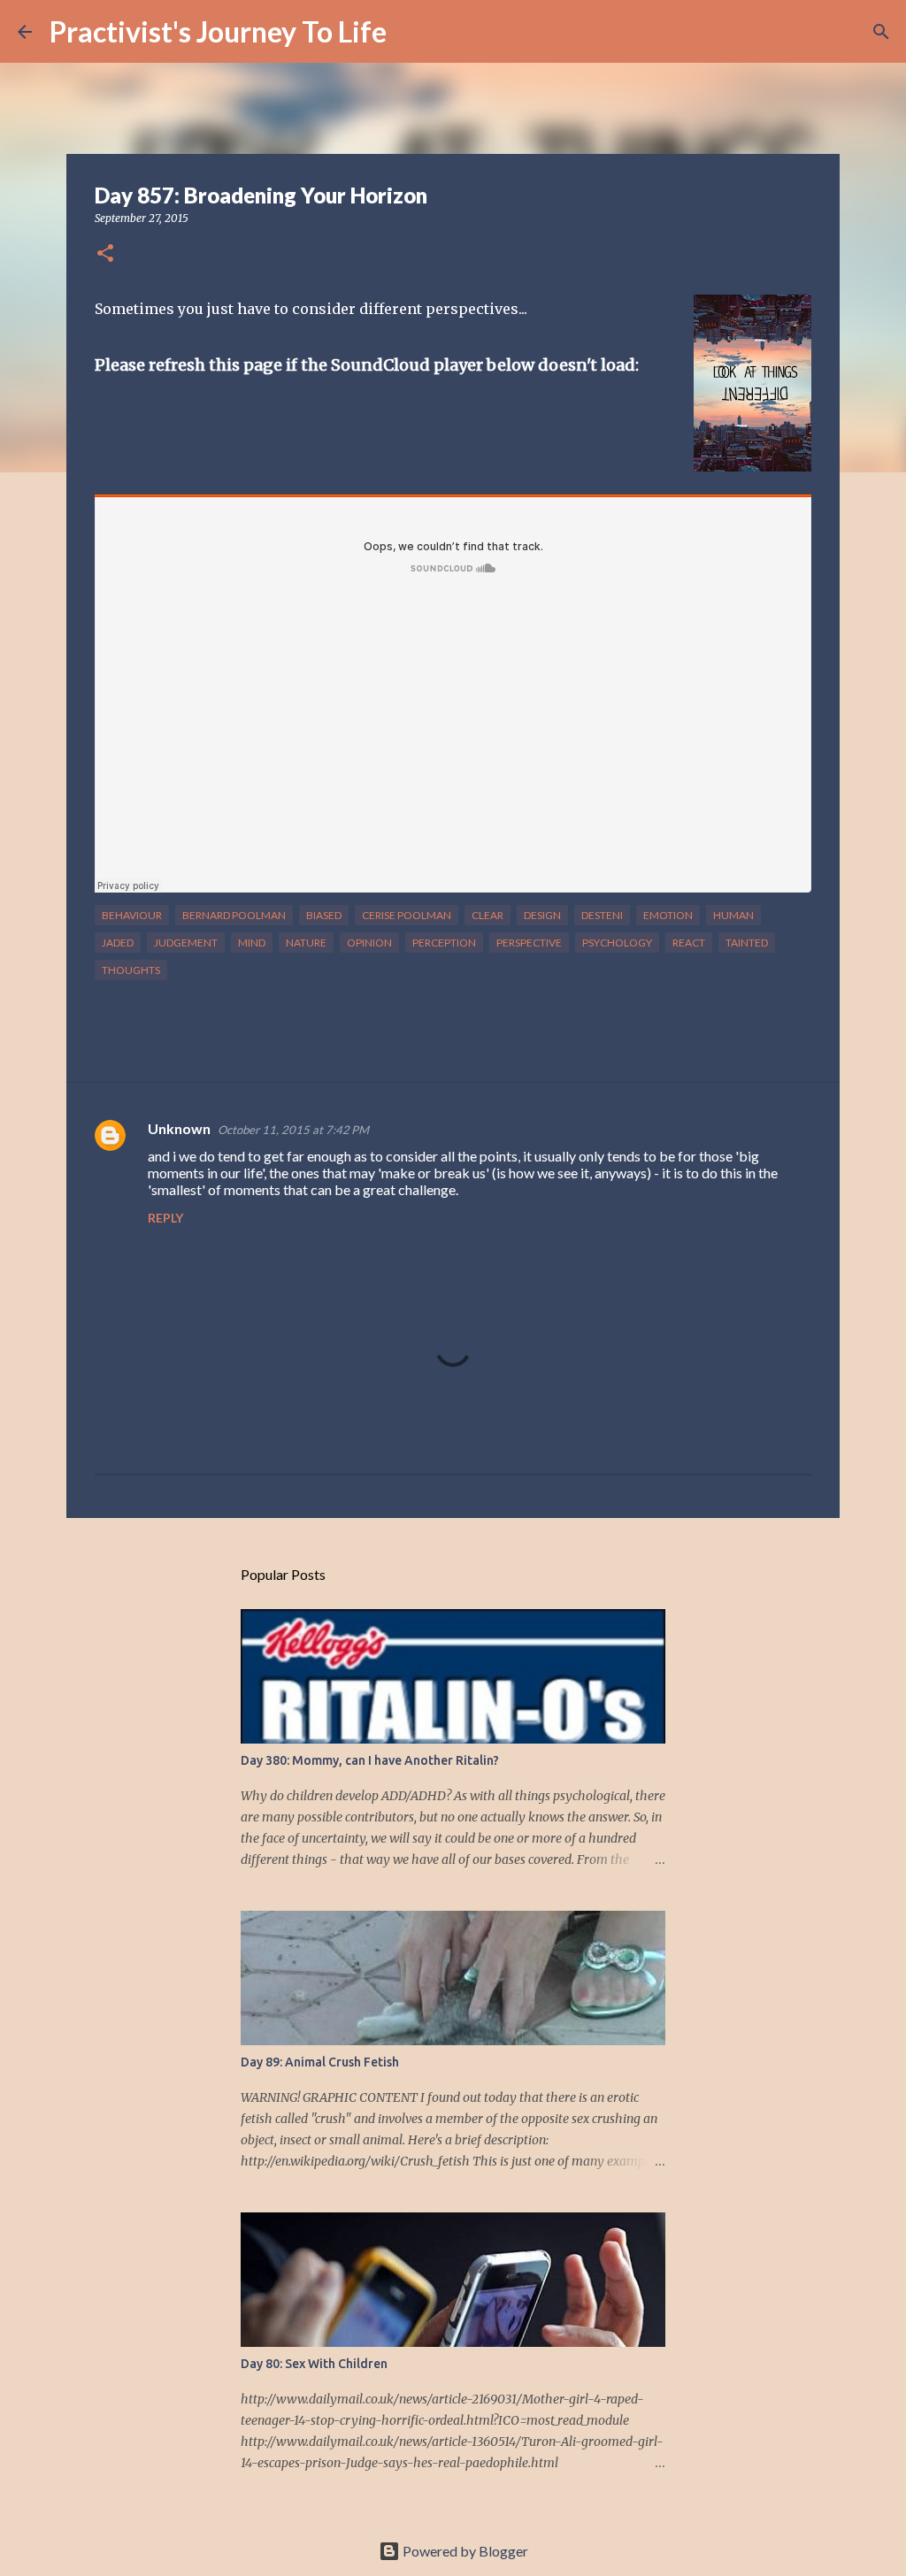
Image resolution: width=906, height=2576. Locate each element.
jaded (118, 943)
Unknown (179, 1128)
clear (488, 915)
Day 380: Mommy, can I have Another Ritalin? (370, 1760)
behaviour (132, 915)
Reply (165, 1218)
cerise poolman (407, 915)
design (542, 915)
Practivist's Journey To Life (218, 31)
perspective (529, 943)
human (733, 915)
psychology (617, 943)
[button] (105, 254)
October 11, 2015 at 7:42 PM (293, 1130)
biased (324, 915)
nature (306, 943)
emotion (668, 915)
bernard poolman (234, 915)
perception (444, 943)
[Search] (411, 32)
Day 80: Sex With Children (314, 2364)
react (689, 943)
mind (252, 943)
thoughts (131, 970)
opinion (369, 943)
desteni (602, 915)
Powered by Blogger (464, 2551)
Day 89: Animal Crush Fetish (320, 2062)
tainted (747, 943)
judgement (186, 943)
